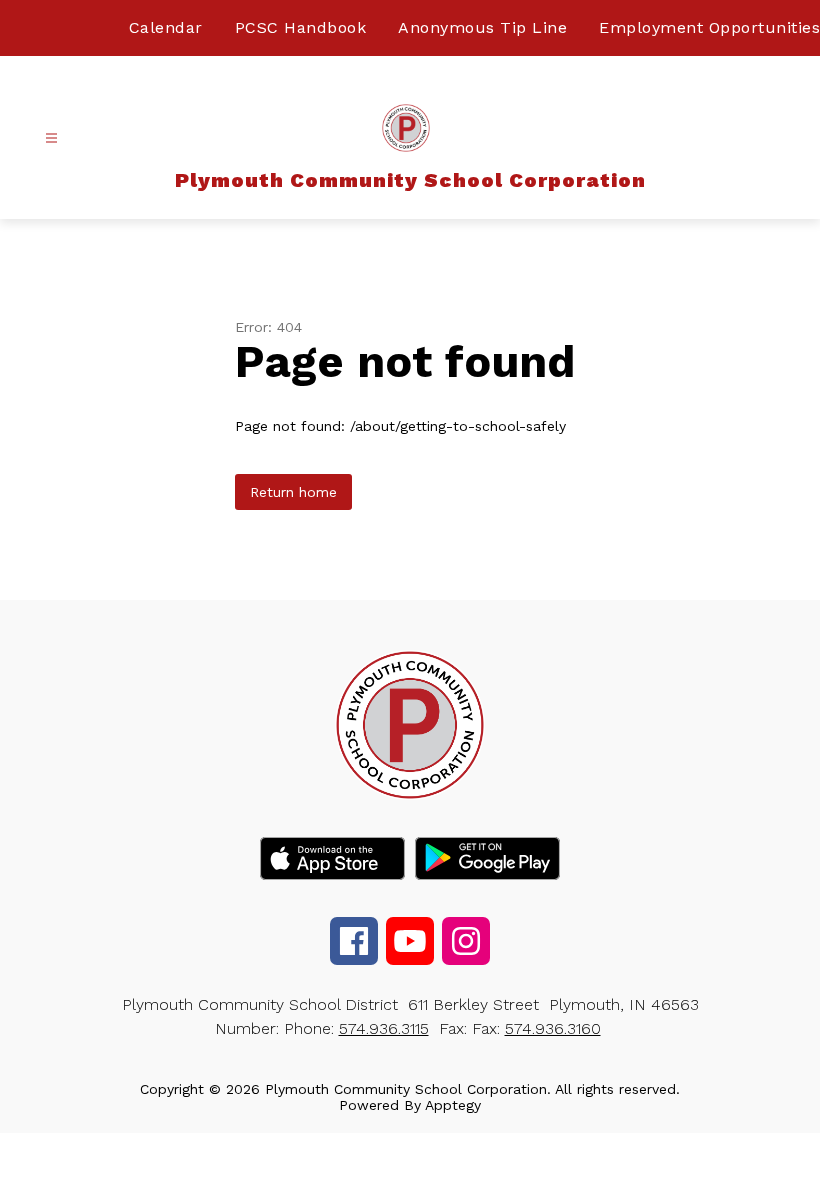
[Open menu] (51, 138)
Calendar (166, 27)
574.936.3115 (384, 1028)
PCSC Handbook (301, 27)
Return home (293, 492)
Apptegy (453, 1105)
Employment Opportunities (709, 27)
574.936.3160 (553, 1028)
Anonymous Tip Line (482, 27)
